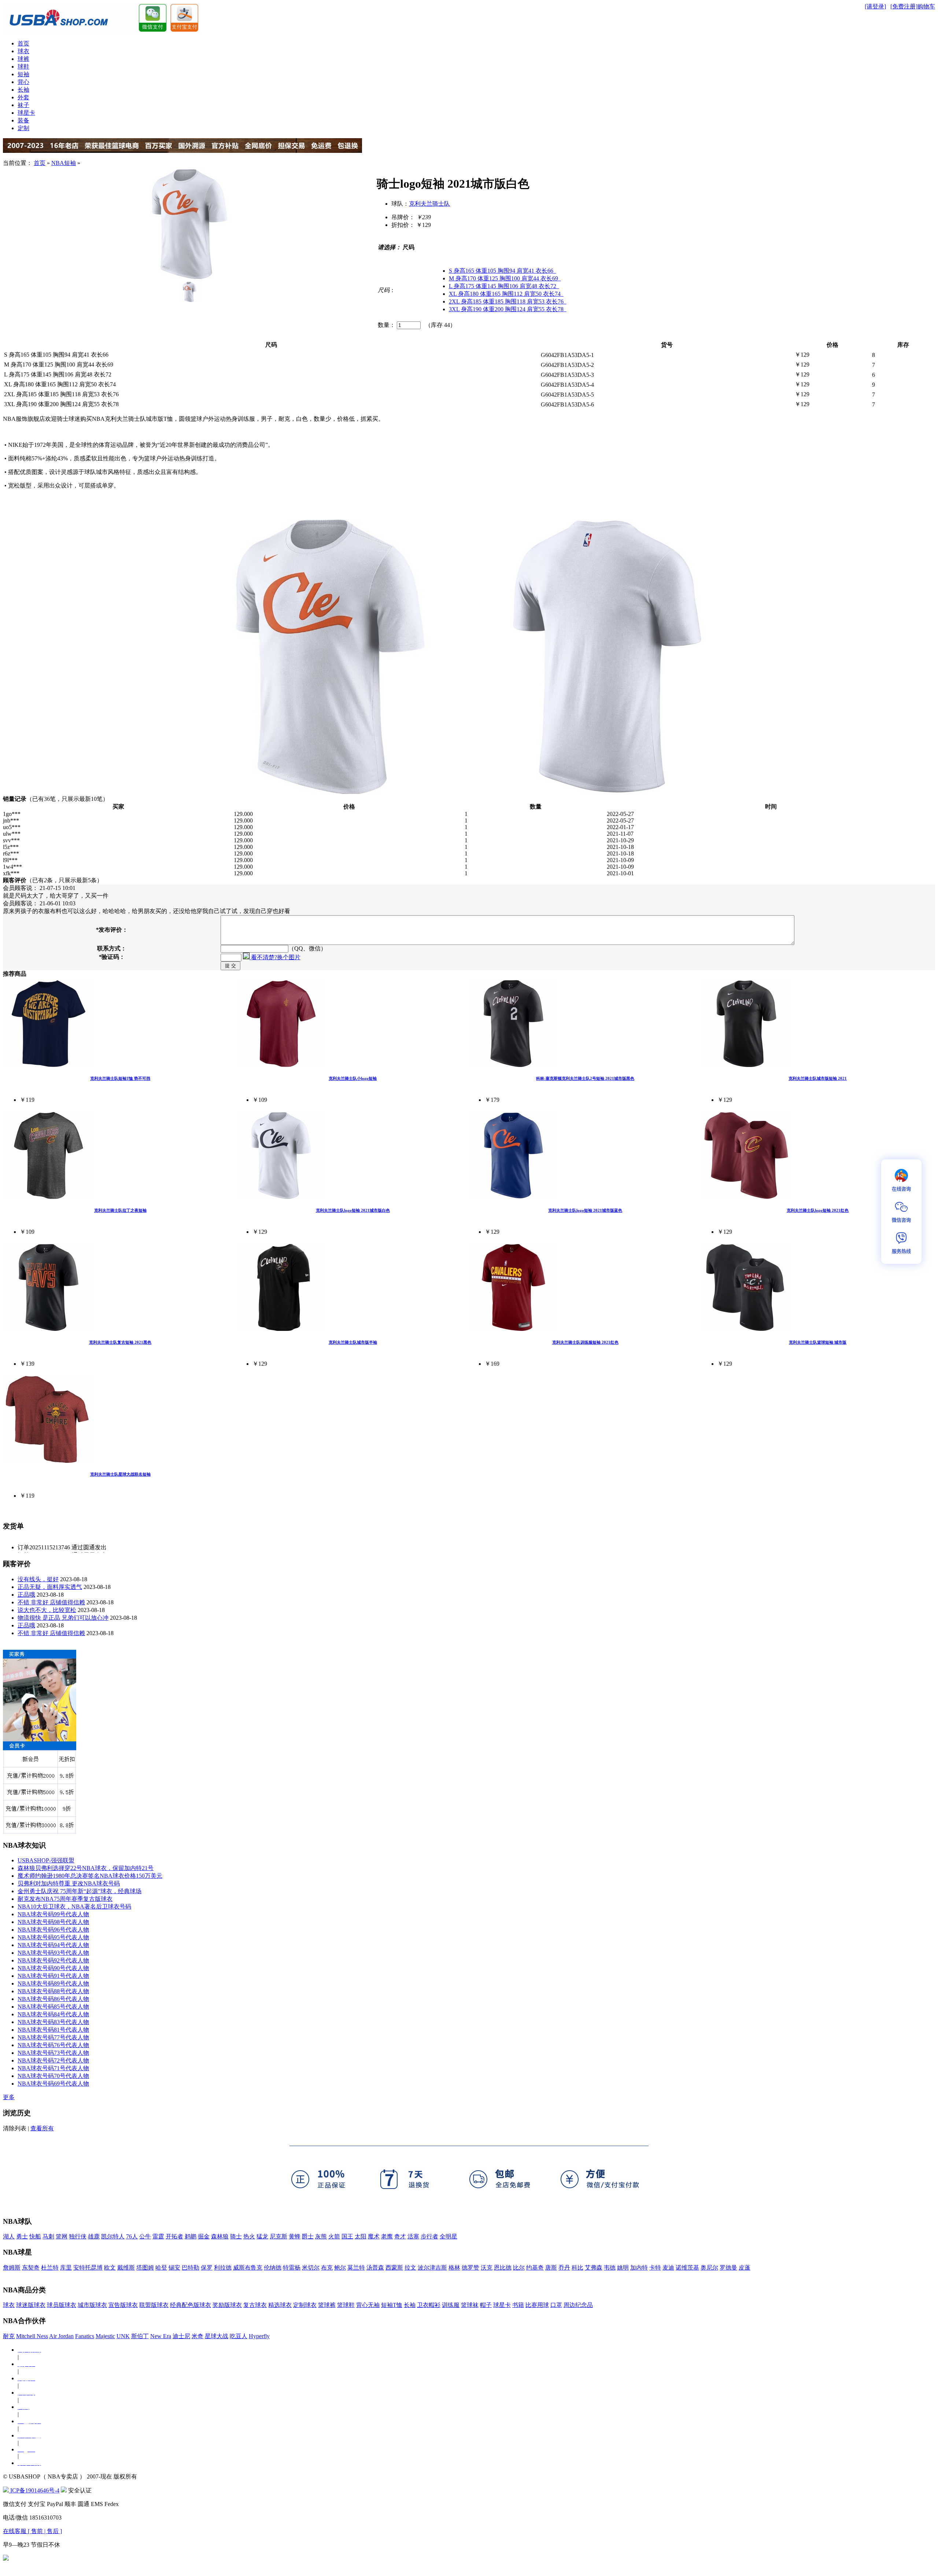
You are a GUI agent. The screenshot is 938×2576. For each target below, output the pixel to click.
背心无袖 (368, 2305)
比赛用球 (537, 2305)
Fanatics (85, 2336)
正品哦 (26, 1595)
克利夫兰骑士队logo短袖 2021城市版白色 (353, 1210)
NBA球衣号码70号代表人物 (53, 2076)
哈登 (161, 2268)
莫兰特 (356, 2268)
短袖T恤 (392, 2305)
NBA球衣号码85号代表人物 (53, 2007)
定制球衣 (305, 2305)
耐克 (9, 2336)
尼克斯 (278, 2236)
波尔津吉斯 (432, 2268)
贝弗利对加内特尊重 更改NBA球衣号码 (69, 1883)
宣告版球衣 (123, 2305)
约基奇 (535, 2268)
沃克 (487, 2268)
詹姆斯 (12, 2268)
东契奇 (31, 2268)
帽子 (486, 2305)
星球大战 (217, 2336)
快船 (35, 2236)
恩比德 (503, 2268)
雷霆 (158, 2236)
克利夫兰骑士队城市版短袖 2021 (818, 1078)
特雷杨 (292, 2268)
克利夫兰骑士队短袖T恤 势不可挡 (120, 1078)
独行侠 (78, 2236)
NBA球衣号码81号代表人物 (53, 2030)
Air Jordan (61, 2336)
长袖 (23, 90)
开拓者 (174, 2236)
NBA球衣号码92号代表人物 (53, 1960)
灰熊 (321, 2236)
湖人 (9, 2236)
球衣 (23, 51)
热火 (249, 2236)
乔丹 (564, 2268)
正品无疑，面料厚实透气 (50, 1587)
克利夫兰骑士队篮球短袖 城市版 (818, 1342)
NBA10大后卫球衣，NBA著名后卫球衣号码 (74, 1907)
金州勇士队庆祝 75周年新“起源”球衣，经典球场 (80, 1891)
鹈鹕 (191, 2236)
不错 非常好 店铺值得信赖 (51, 1602)
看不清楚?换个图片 (275, 957)
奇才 (400, 2236)
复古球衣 (255, 2305)
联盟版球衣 (154, 2305)
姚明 (623, 2268)
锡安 (174, 2268)
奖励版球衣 (227, 2305)
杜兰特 (50, 2268)
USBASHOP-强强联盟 (46, 1860)
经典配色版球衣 (191, 2305)
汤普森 (375, 2268)
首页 (23, 43)
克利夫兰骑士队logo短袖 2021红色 (818, 1210)
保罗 (207, 2268)
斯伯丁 (140, 2336)
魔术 (374, 2236)
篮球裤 (327, 2305)
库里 (66, 2268)
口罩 (556, 2305)
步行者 (429, 2236)
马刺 (48, 2236)
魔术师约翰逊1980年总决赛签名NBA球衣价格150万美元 (90, 1876)
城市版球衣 (92, 2305)
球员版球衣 (62, 2305)
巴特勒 (191, 2268)
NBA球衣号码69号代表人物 (53, 2084)
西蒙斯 (394, 2268)
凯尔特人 (113, 2236)
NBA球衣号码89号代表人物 (53, 1983)
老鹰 (387, 2236)
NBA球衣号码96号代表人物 (53, 1930)
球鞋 (23, 67)
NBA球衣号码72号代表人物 (53, 2060)
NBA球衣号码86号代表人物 (53, 1999)
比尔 (519, 2268)
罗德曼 (728, 2268)
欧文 (110, 2268)
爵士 (308, 2236)
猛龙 (262, 2236)
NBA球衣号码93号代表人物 (53, 1953)
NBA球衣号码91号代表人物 (53, 1976)
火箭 (334, 2236)
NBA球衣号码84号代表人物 (53, 2014)
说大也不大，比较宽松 (47, 1610)
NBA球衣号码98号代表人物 (53, 1922)
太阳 (361, 2236)
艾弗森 (594, 2268)
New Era (161, 2336)
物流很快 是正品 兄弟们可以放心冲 (63, 1618)
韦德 (610, 2268)
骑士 (236, 2236)
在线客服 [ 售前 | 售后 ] (32, 2531)
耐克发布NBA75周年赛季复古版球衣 (65, 1899)
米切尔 (311, 2268)
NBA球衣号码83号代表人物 (53, 2022)
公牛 (145, 2236)
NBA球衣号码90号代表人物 (53, 1968)
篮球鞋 (346, 2305)
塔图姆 (145, 2268)
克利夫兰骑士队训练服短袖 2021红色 (585, 1342)
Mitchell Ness (32, 2336)
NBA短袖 (64, 163)
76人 (132, 2236)
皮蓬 (745, 2268)
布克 (327, 2268)
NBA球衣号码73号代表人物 (53, 2053)
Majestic (105, 2336)
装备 (23, 120)
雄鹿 (94, 2236)
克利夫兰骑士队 (429, 204)
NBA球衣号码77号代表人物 (53, 2037)
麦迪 (668, 2268)
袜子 (23, 105)
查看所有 (42, 2128)
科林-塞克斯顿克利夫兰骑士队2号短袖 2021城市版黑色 (585, 1078)
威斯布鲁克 (248, 2268)
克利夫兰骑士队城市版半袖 (353, 1342)
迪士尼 (181, 2336)
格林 (454, 2268)
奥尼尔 (709, 2268)
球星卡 (26, 113)
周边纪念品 (578, 2305)
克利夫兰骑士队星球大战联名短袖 (120, 1474)
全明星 (448, 2236)
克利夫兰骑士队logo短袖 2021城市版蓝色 (585, 1210)
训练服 (451, 2305)
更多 (9, 2097)
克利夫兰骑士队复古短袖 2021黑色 (120, 1342)
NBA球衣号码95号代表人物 (53, 1937)
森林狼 (220, 2236)
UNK (123, 2336)
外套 (23, 97)
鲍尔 (340, 2268)
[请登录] (875, 6)
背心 (23, 82)
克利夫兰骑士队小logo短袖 (353, 1078)
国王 (347, 2236)
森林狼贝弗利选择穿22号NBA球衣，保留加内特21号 (86, 1868)
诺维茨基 (687, 2268)
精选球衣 (280, 2305)
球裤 (23, 59)
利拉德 (223, 2268)
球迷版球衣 (31, 2305)
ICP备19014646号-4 (34, 2490)
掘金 (204, 2236)
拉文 (410, 2268)
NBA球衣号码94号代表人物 (53, 1945)
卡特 (655, 2268)
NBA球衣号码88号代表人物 (53, 1991)
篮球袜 (470, 2305)
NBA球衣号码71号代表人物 (53, 2068)
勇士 (22, 2236)
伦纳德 (273, 2268)
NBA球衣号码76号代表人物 (53, 2045)
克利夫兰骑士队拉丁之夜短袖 (120, 1210)
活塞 (413, 2236)
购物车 (926, 6)
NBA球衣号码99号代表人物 (53, 1914)
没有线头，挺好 (38, 1579)
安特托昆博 (88, 2268)
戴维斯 (126, 2268)
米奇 (197, 2336)
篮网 (62, 2236)
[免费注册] (904, 6)
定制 (23, 128)
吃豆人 (239, 2336)
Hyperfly (259, 2336)
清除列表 (15, 2128)
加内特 (639, 2268)
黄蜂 (295, 2236)
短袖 (23, 74)
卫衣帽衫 (429, 2305)
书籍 (518, 2305)
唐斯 (551, 2268)
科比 (577, 2268)
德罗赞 (470, 2268)
